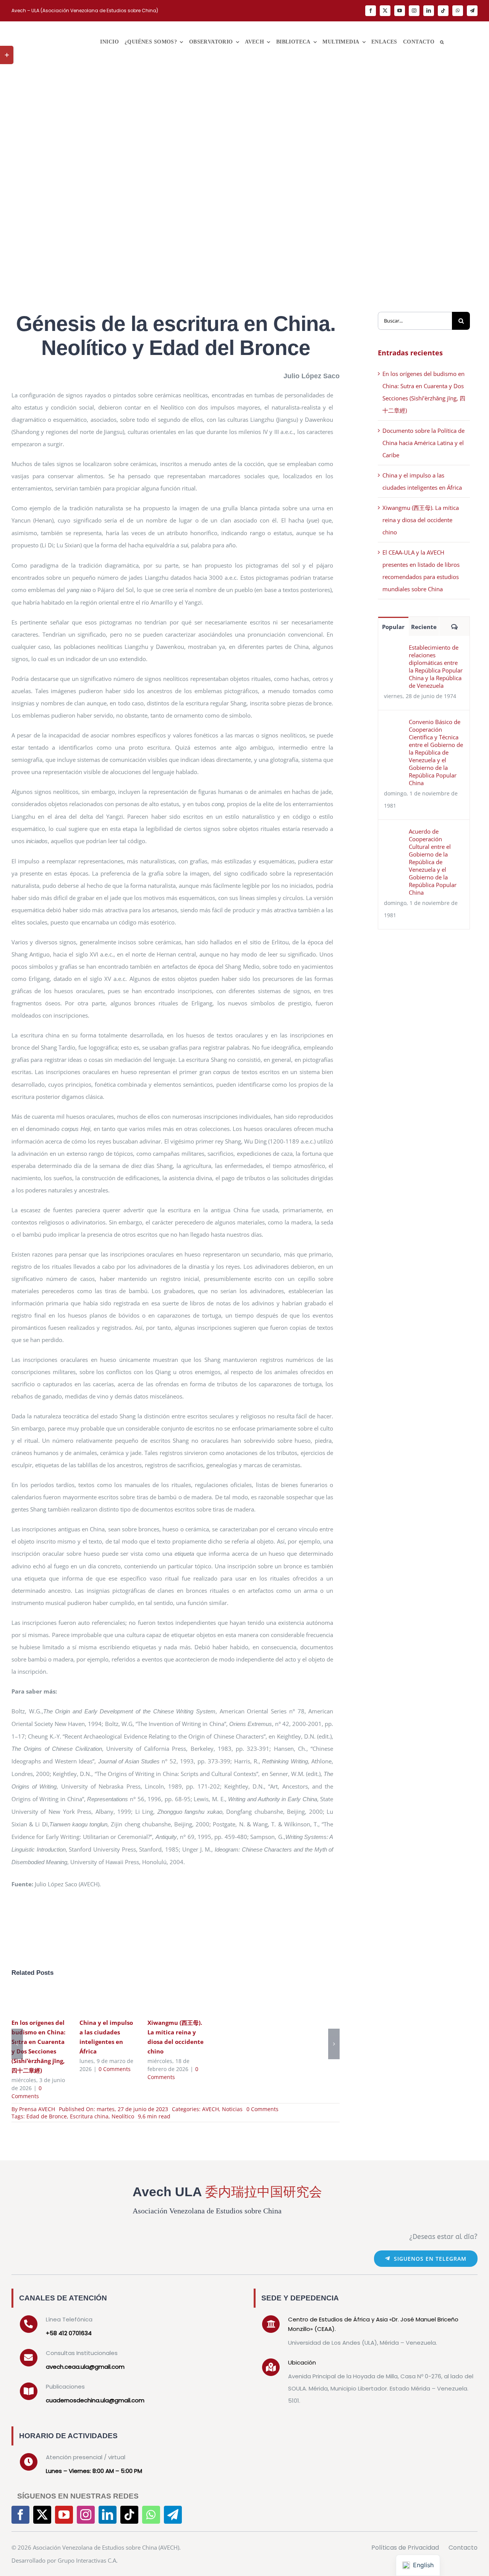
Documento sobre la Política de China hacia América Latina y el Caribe (423, 443)
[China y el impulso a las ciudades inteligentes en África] (108, 2000)
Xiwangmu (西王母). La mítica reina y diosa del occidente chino (164, 2000)
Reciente (424, 627)
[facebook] (371, 11)
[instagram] (414, 11)
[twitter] (385, 11)
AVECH (210, 2109)
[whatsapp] (458, 11)
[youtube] (400, 11)
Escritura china (89, 2116)
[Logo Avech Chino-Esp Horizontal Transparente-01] (42, 30)
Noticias (232, 2109)
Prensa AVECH (37, 2109)
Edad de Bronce (47, 2116)
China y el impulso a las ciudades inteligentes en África (96, 2000)
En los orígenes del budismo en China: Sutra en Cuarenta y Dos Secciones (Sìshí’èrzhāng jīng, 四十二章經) (28, 2000)
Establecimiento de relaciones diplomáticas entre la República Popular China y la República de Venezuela (436, 666)
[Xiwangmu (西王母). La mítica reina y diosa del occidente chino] (176, 2000)
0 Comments (115, 2069)
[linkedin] (429, 11)
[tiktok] (443, 11)
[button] (442, 42)
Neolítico (123, 2116)
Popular (393, 627)
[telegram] (472, 11)
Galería (51, 2000)
